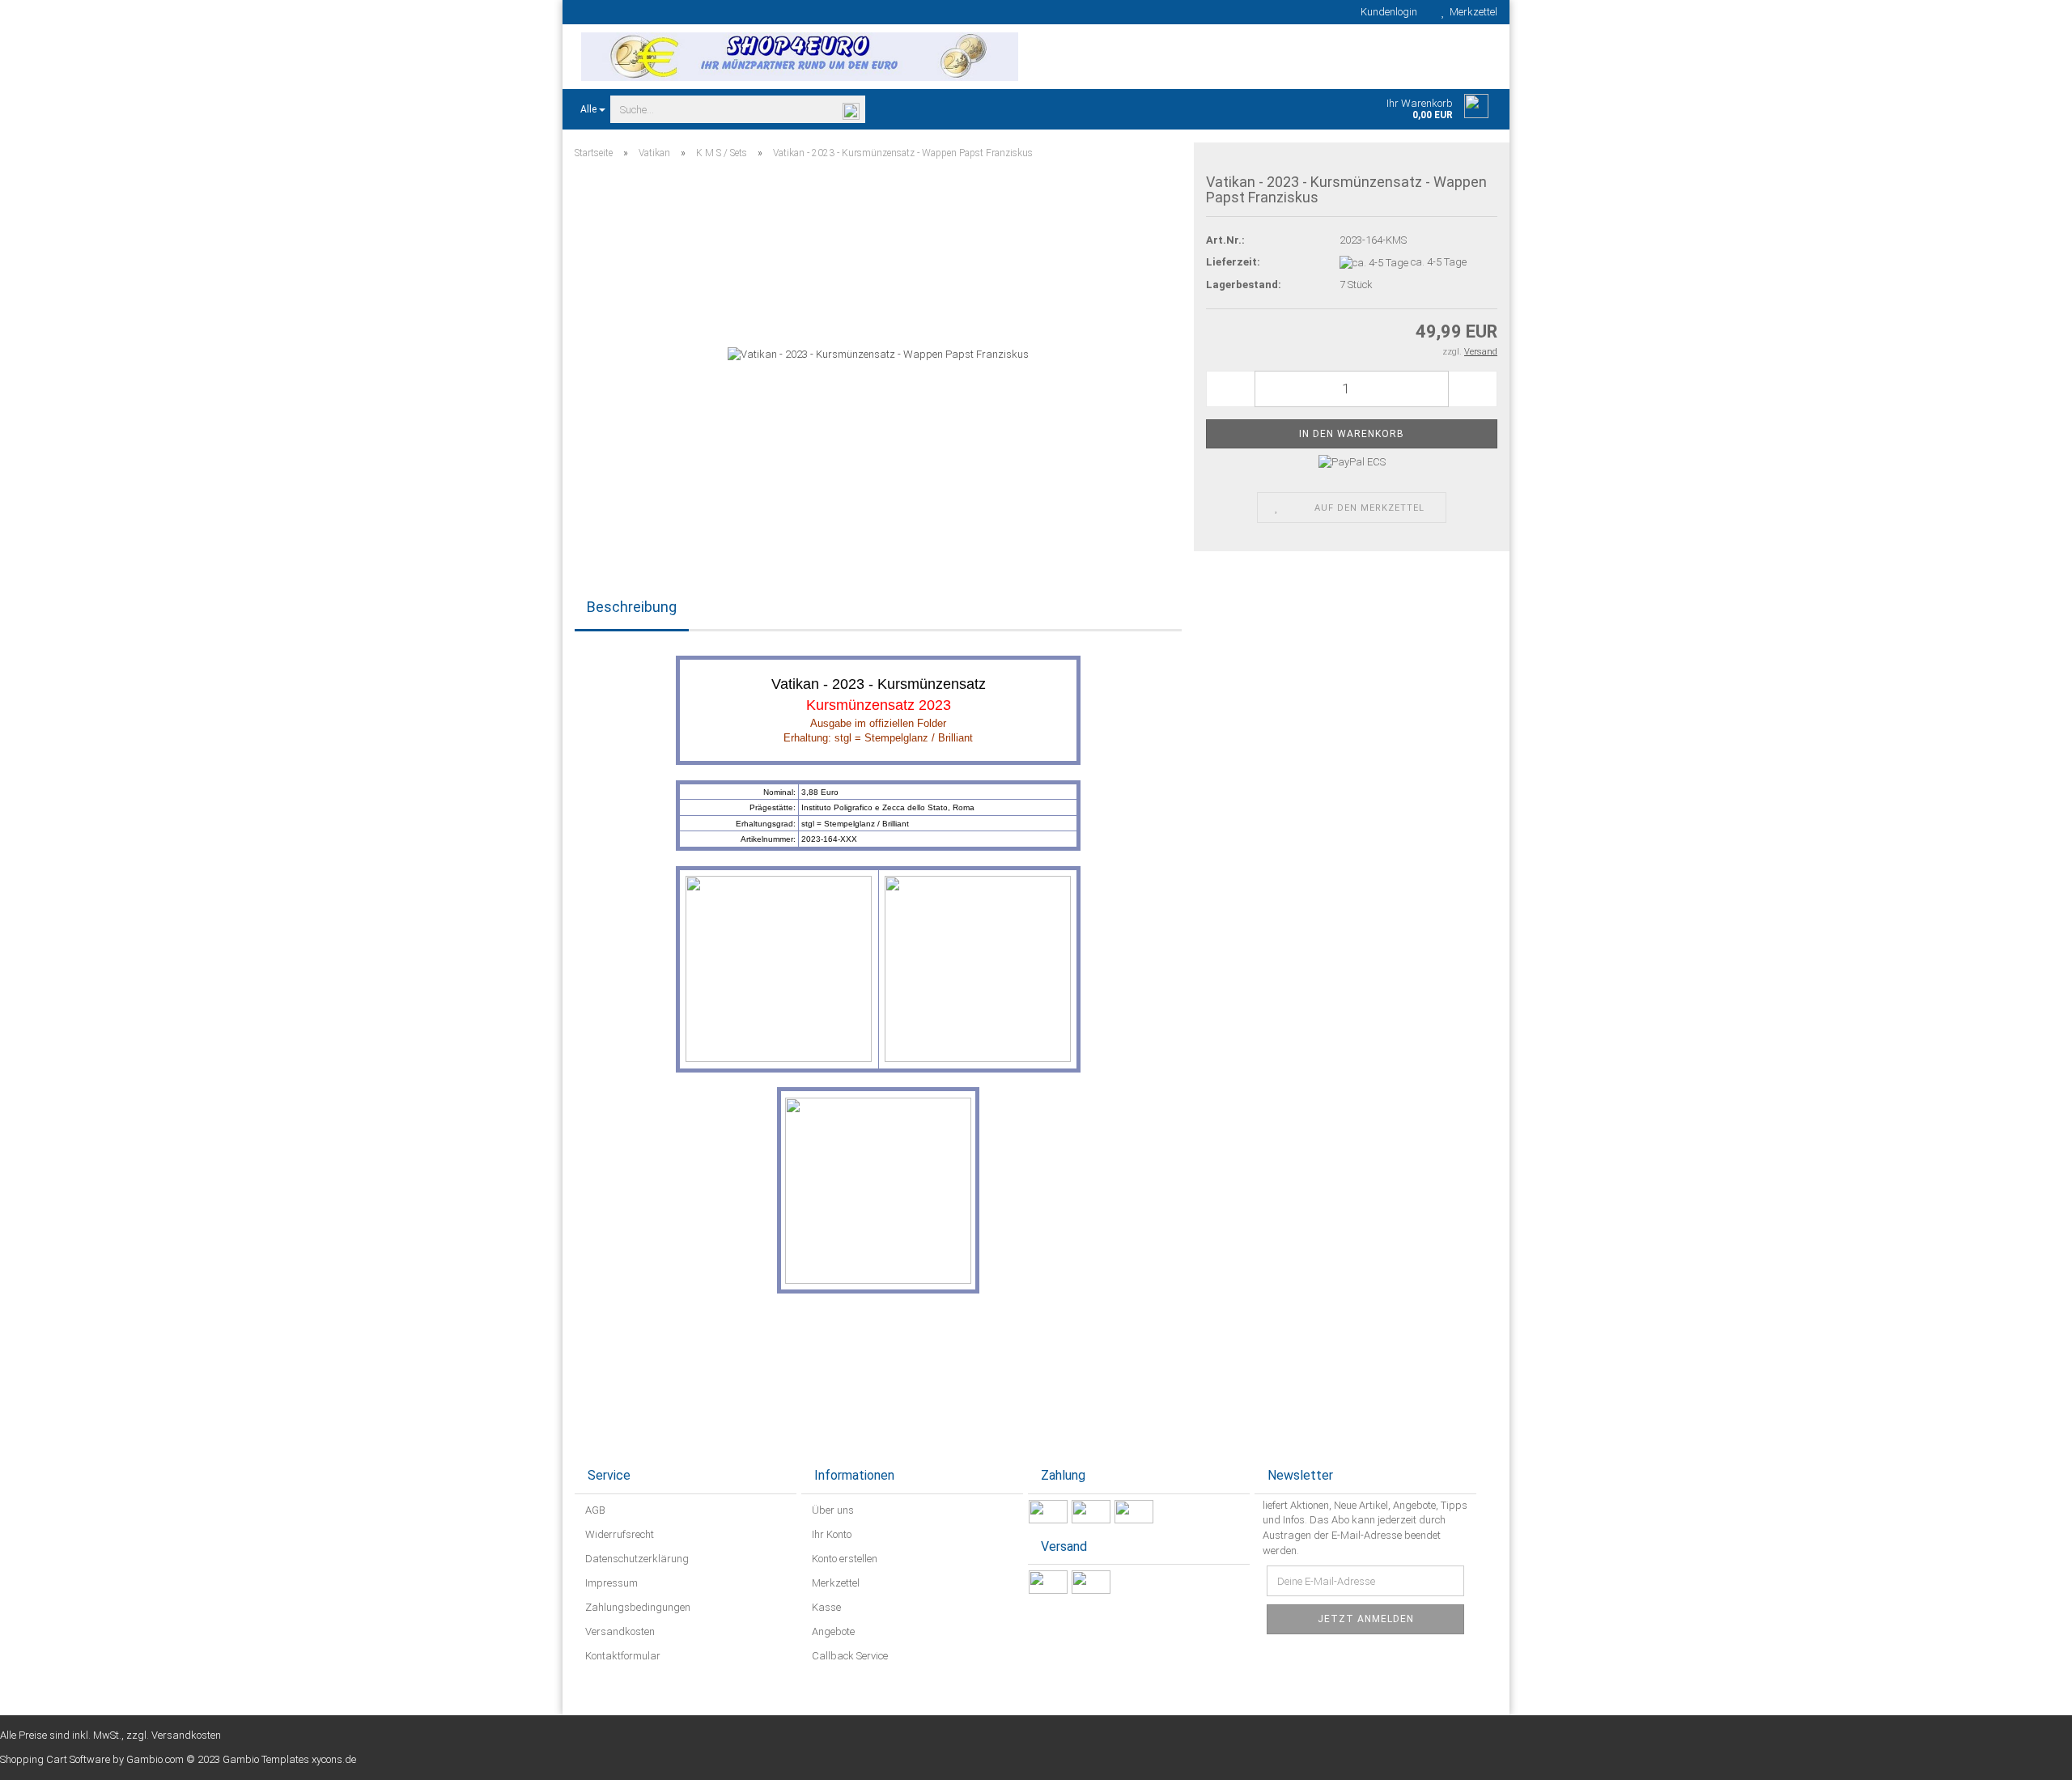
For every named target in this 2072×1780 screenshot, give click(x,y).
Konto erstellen (843, 1559)
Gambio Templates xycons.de (289, 1759)
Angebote (832, 1631)
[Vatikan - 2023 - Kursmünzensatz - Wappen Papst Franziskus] (878, 354)
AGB (594, 1510)
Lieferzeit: (1233, 262)
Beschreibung (632, 607)
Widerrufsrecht (618, 1534)
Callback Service (849, 1656)
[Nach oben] (2027, 1756)
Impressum (610, 1583)
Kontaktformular (622, 1656)
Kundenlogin (1386, 12)
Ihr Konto (830, 1534)
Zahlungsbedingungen (637, 1607)
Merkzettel (1471, 12)
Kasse (825, 1607)
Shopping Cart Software (55, 1759)
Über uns (832, 1510)
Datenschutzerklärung (636, 1559)
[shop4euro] (799, 57)
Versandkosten (619, 1631)
